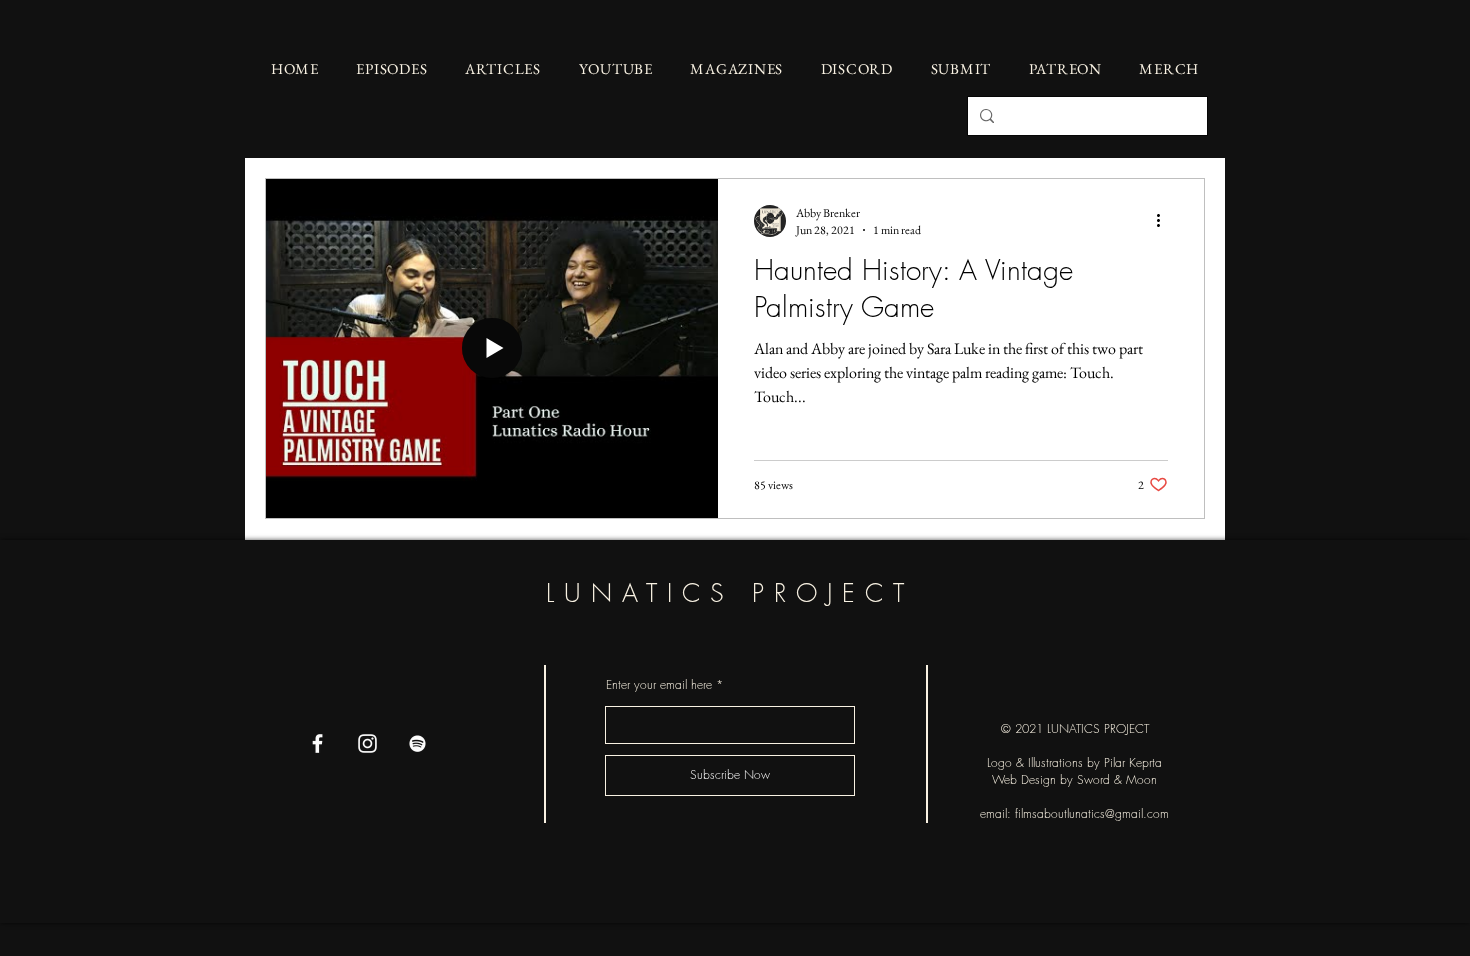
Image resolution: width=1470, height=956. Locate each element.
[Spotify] (417, 743)
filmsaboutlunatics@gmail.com (1092, 813)
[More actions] (1165, 221)
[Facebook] (317, 743)
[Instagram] (367, 743)
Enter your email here (659, 685)
